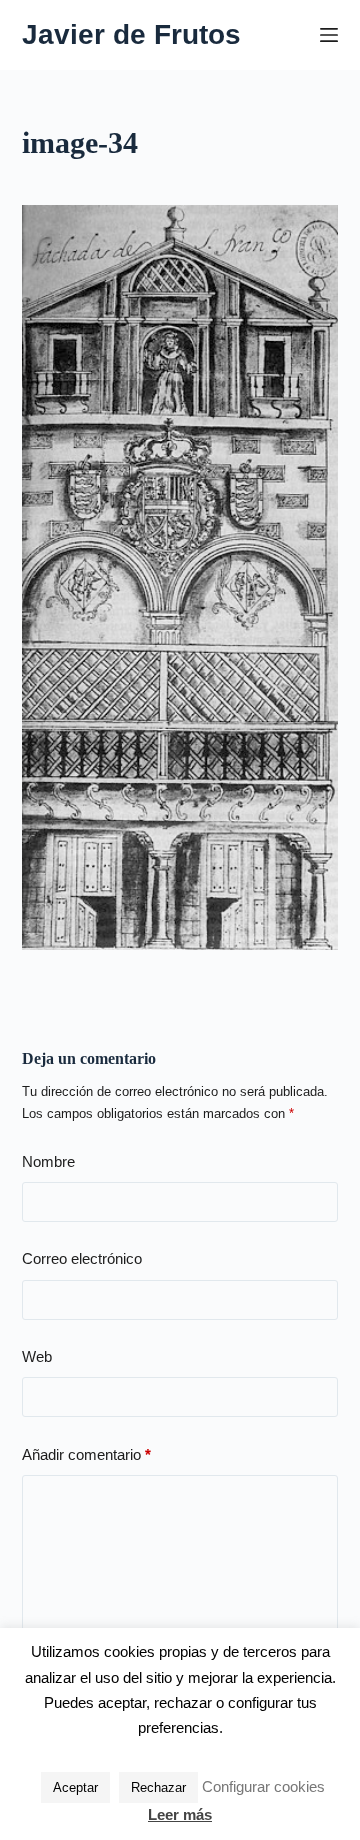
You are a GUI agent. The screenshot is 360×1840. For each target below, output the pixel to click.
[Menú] (329, 35)
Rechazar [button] (158, 1787)
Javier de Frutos (131, 34)
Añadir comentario (86, 1454)
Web (37, 1356)
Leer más (180, 1814)
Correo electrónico (82, 1258)
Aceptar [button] (75, 1787)
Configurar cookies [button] (263, 1786)
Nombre (48, 1161)
